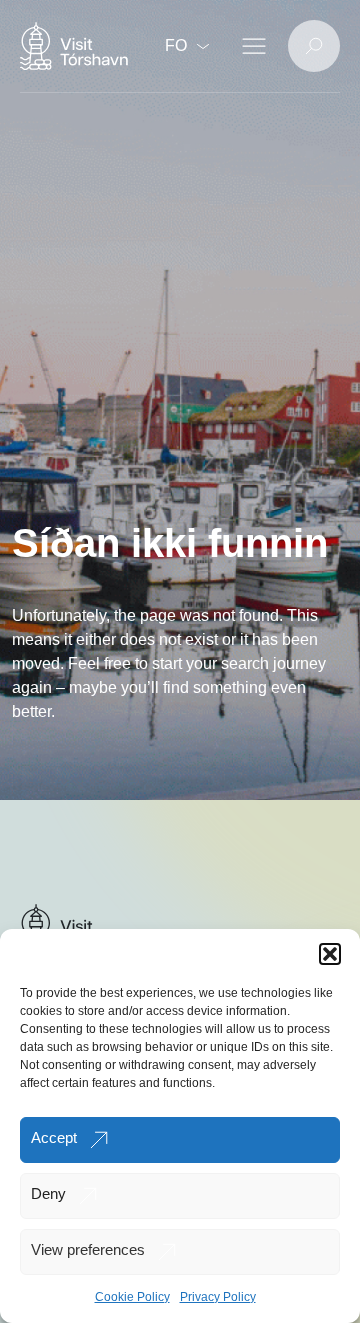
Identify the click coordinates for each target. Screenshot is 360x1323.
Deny (48, 1193)
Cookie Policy (132, 1297)
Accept (54, 1137)
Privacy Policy (218, 1297)
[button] (330, 954)
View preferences (88, 1249)
